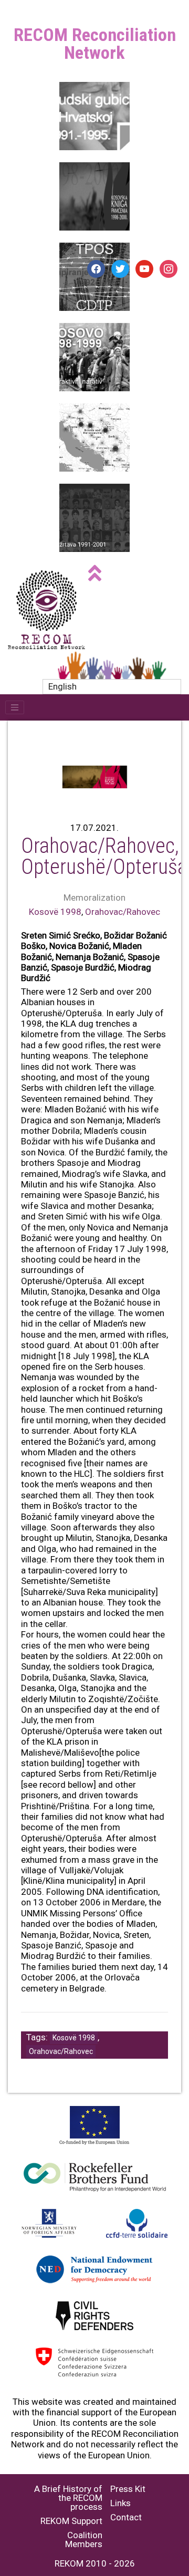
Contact (126, 2517)
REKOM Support (71, 2521)
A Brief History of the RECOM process (68, 2498)
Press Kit (128, 2489)
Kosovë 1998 (55, 912)
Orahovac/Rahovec (123, 912)
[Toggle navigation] (15, 707)
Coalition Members (84, 2540)
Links (120, 2503)
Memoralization (94, 898)
